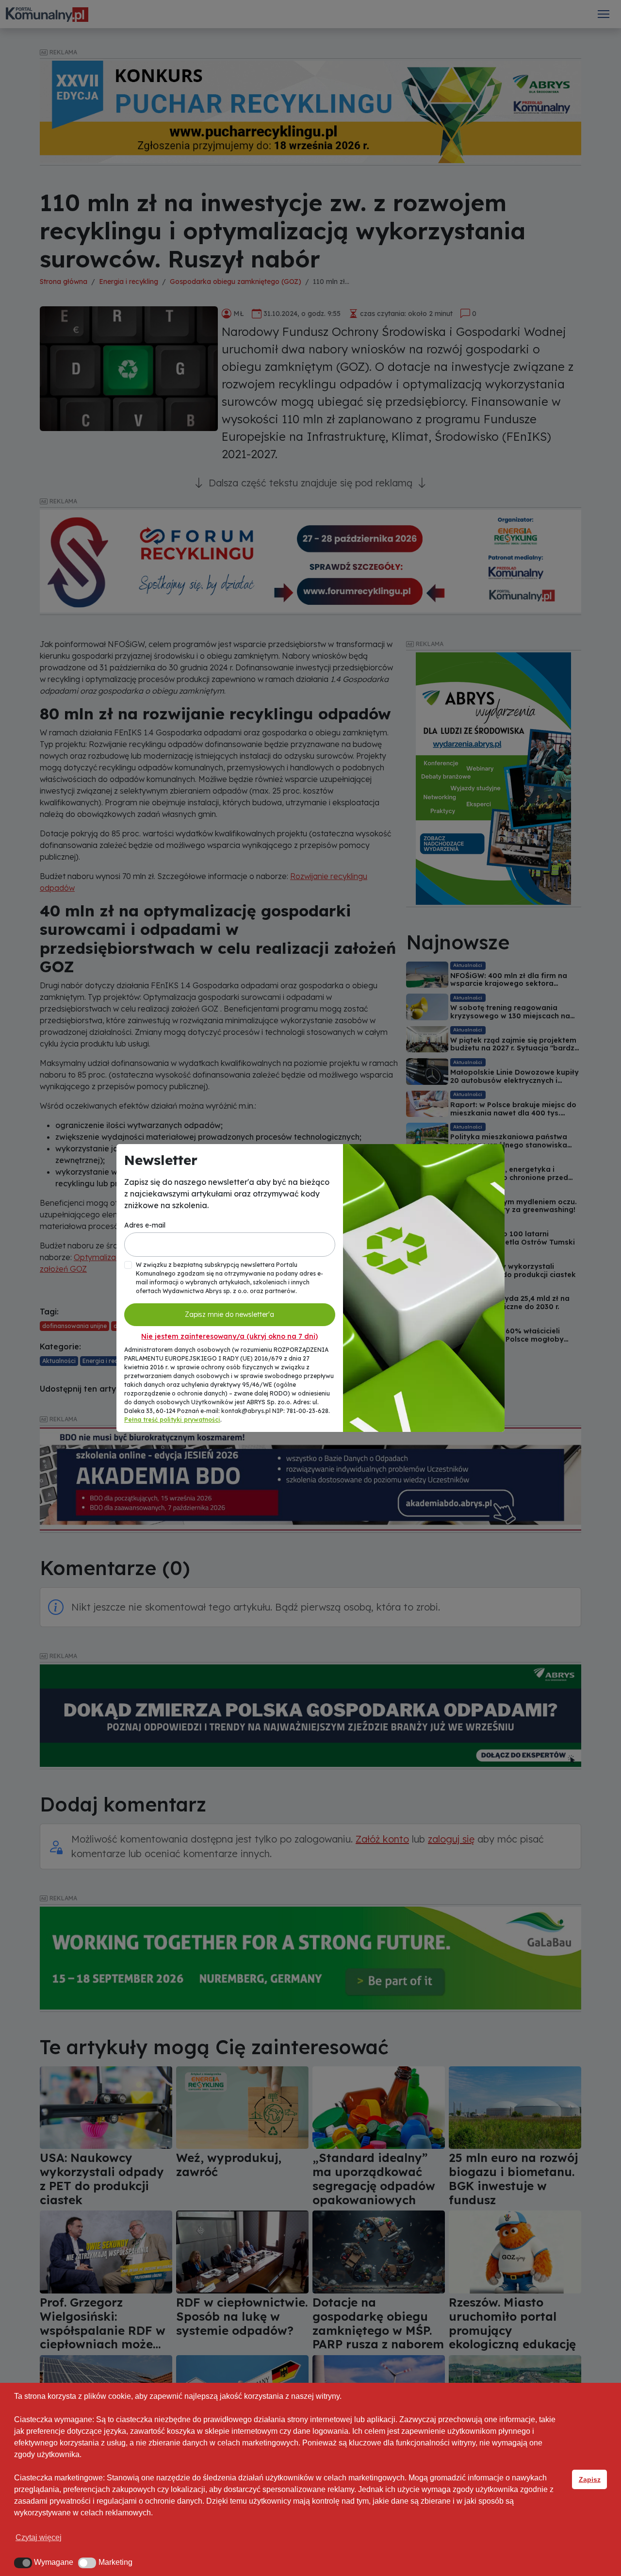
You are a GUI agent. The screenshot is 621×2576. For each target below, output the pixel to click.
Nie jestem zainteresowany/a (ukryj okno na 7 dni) (229, 1336)
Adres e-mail (145, 1225)
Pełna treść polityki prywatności (172, 1420)
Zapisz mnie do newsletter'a (229, 1314)
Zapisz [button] (590, 2479)
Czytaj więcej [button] (39, 2537)
